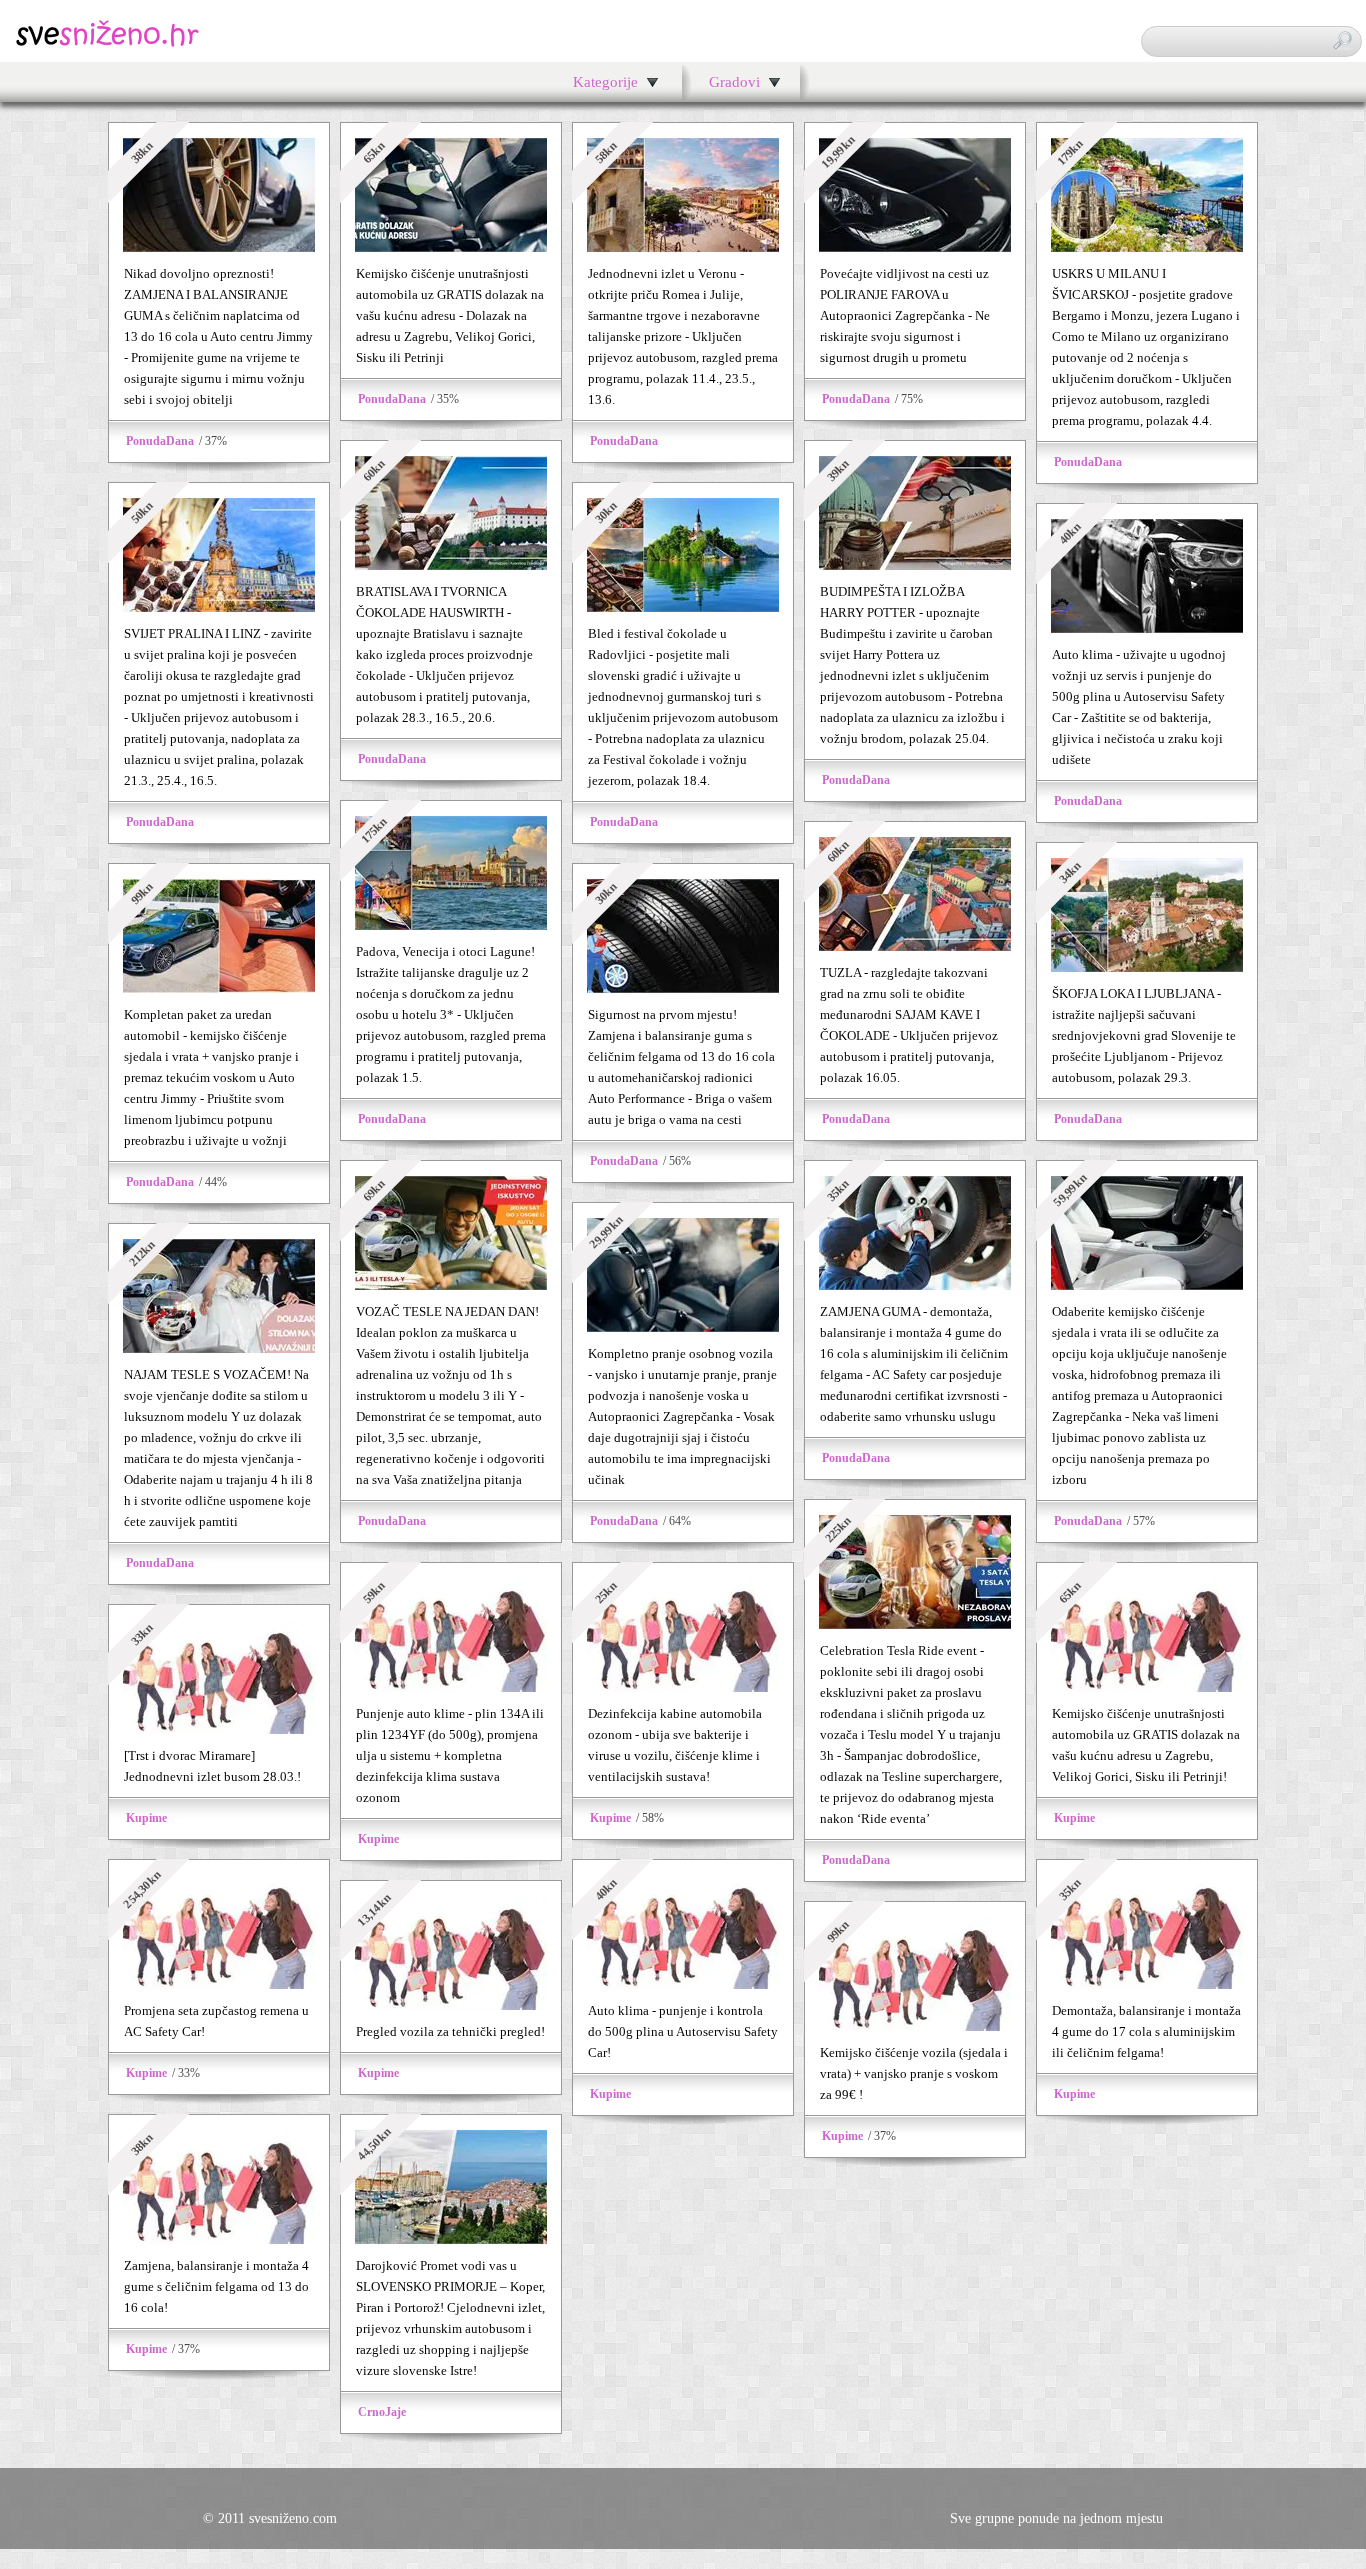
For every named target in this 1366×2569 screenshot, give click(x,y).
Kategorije (605, 82)
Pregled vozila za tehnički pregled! (450, 2031)
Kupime (378, 1839)
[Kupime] (451, 1687)
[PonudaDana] (219, 247)
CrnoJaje (382, 2412)
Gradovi (734, 82)
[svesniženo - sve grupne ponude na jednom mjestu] (107, 44)
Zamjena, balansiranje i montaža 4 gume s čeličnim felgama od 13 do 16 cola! (216, 2286)
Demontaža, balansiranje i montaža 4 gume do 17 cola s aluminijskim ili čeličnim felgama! (1146, 2031)
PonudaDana (160, 441)
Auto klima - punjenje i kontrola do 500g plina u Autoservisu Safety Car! (683, 2031)
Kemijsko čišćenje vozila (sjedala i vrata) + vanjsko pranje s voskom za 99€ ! (914, 2073)
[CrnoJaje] (451, 2239)
